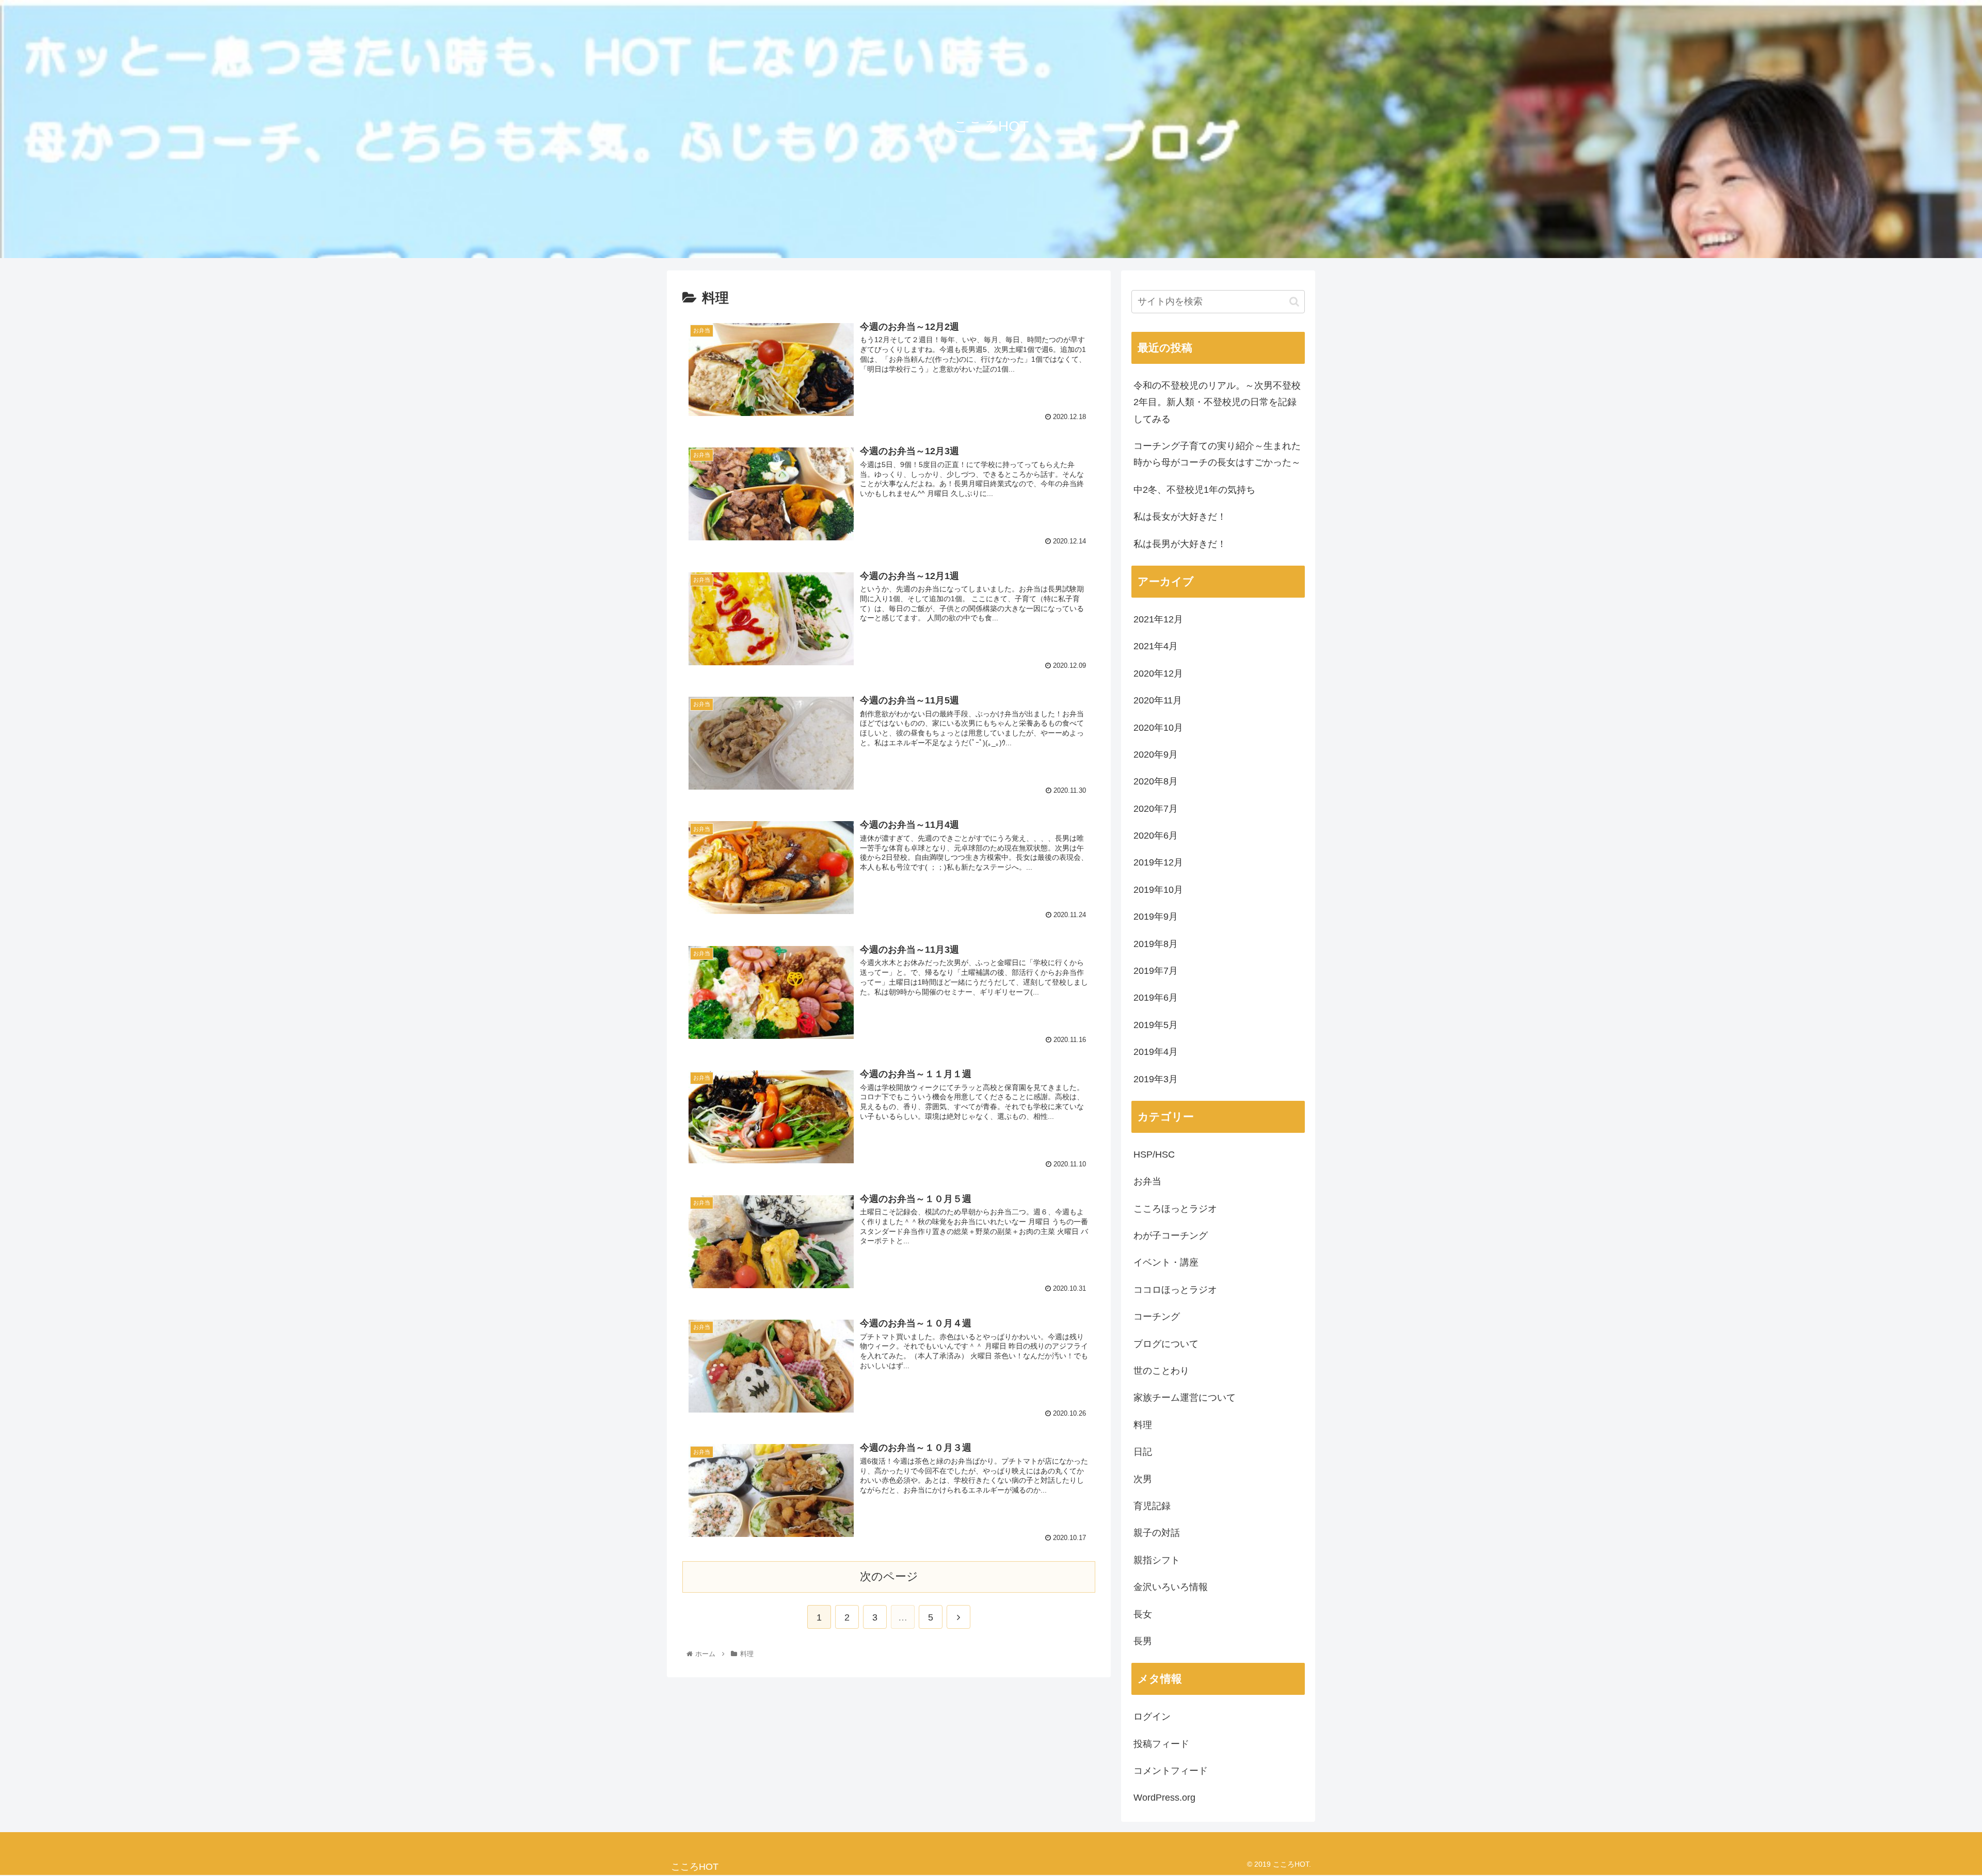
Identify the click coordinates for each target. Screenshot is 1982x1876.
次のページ (889, 1576)
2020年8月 (1156, 781)
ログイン (1152, 1717)
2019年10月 (1158, 890)
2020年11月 (1158, 700)
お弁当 (1147, 1181)
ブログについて (1166, 1344)
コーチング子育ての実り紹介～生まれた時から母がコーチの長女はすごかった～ (1217, 454)
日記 (1143, 1452)
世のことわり (1161, 1371)
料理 (1143, 1425)
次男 (1143, 1479)
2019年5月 (1156, 1025)
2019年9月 (1156, 917)
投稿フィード (1161, 1744)
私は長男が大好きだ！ (1180, 544)
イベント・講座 (1166, 1262)
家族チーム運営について (1185, 1398)
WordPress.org (1164, 1798)
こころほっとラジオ (1175, 1209)
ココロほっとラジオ (1175, 1290)
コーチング (1157, 1317)
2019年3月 (1156, 1079)
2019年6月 (1156, 998)
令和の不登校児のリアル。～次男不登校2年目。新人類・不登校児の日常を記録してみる (1217, 402)
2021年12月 (1158, 619)
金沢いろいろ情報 (1171, 1587)
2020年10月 (1158, 728)
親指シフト (1157, 1560)
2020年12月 (1158, 674)
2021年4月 (1156, 646)
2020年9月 (1156, 755)
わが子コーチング (1171, 1236)
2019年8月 (1156, 944)
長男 (1143, 1641)
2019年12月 (1158, 862)
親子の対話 (1157, 1533)
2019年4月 (1156, 1052)
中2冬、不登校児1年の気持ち (1194, 490)
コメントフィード (1171, 1771)
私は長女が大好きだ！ (1180, 517)
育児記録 (1152, 1506)
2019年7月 (1156, 971)
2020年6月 (1156, 836)
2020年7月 (1156, 809)
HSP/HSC (1154, 1155)
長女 (1143, 1614)
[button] (1294, 302)
